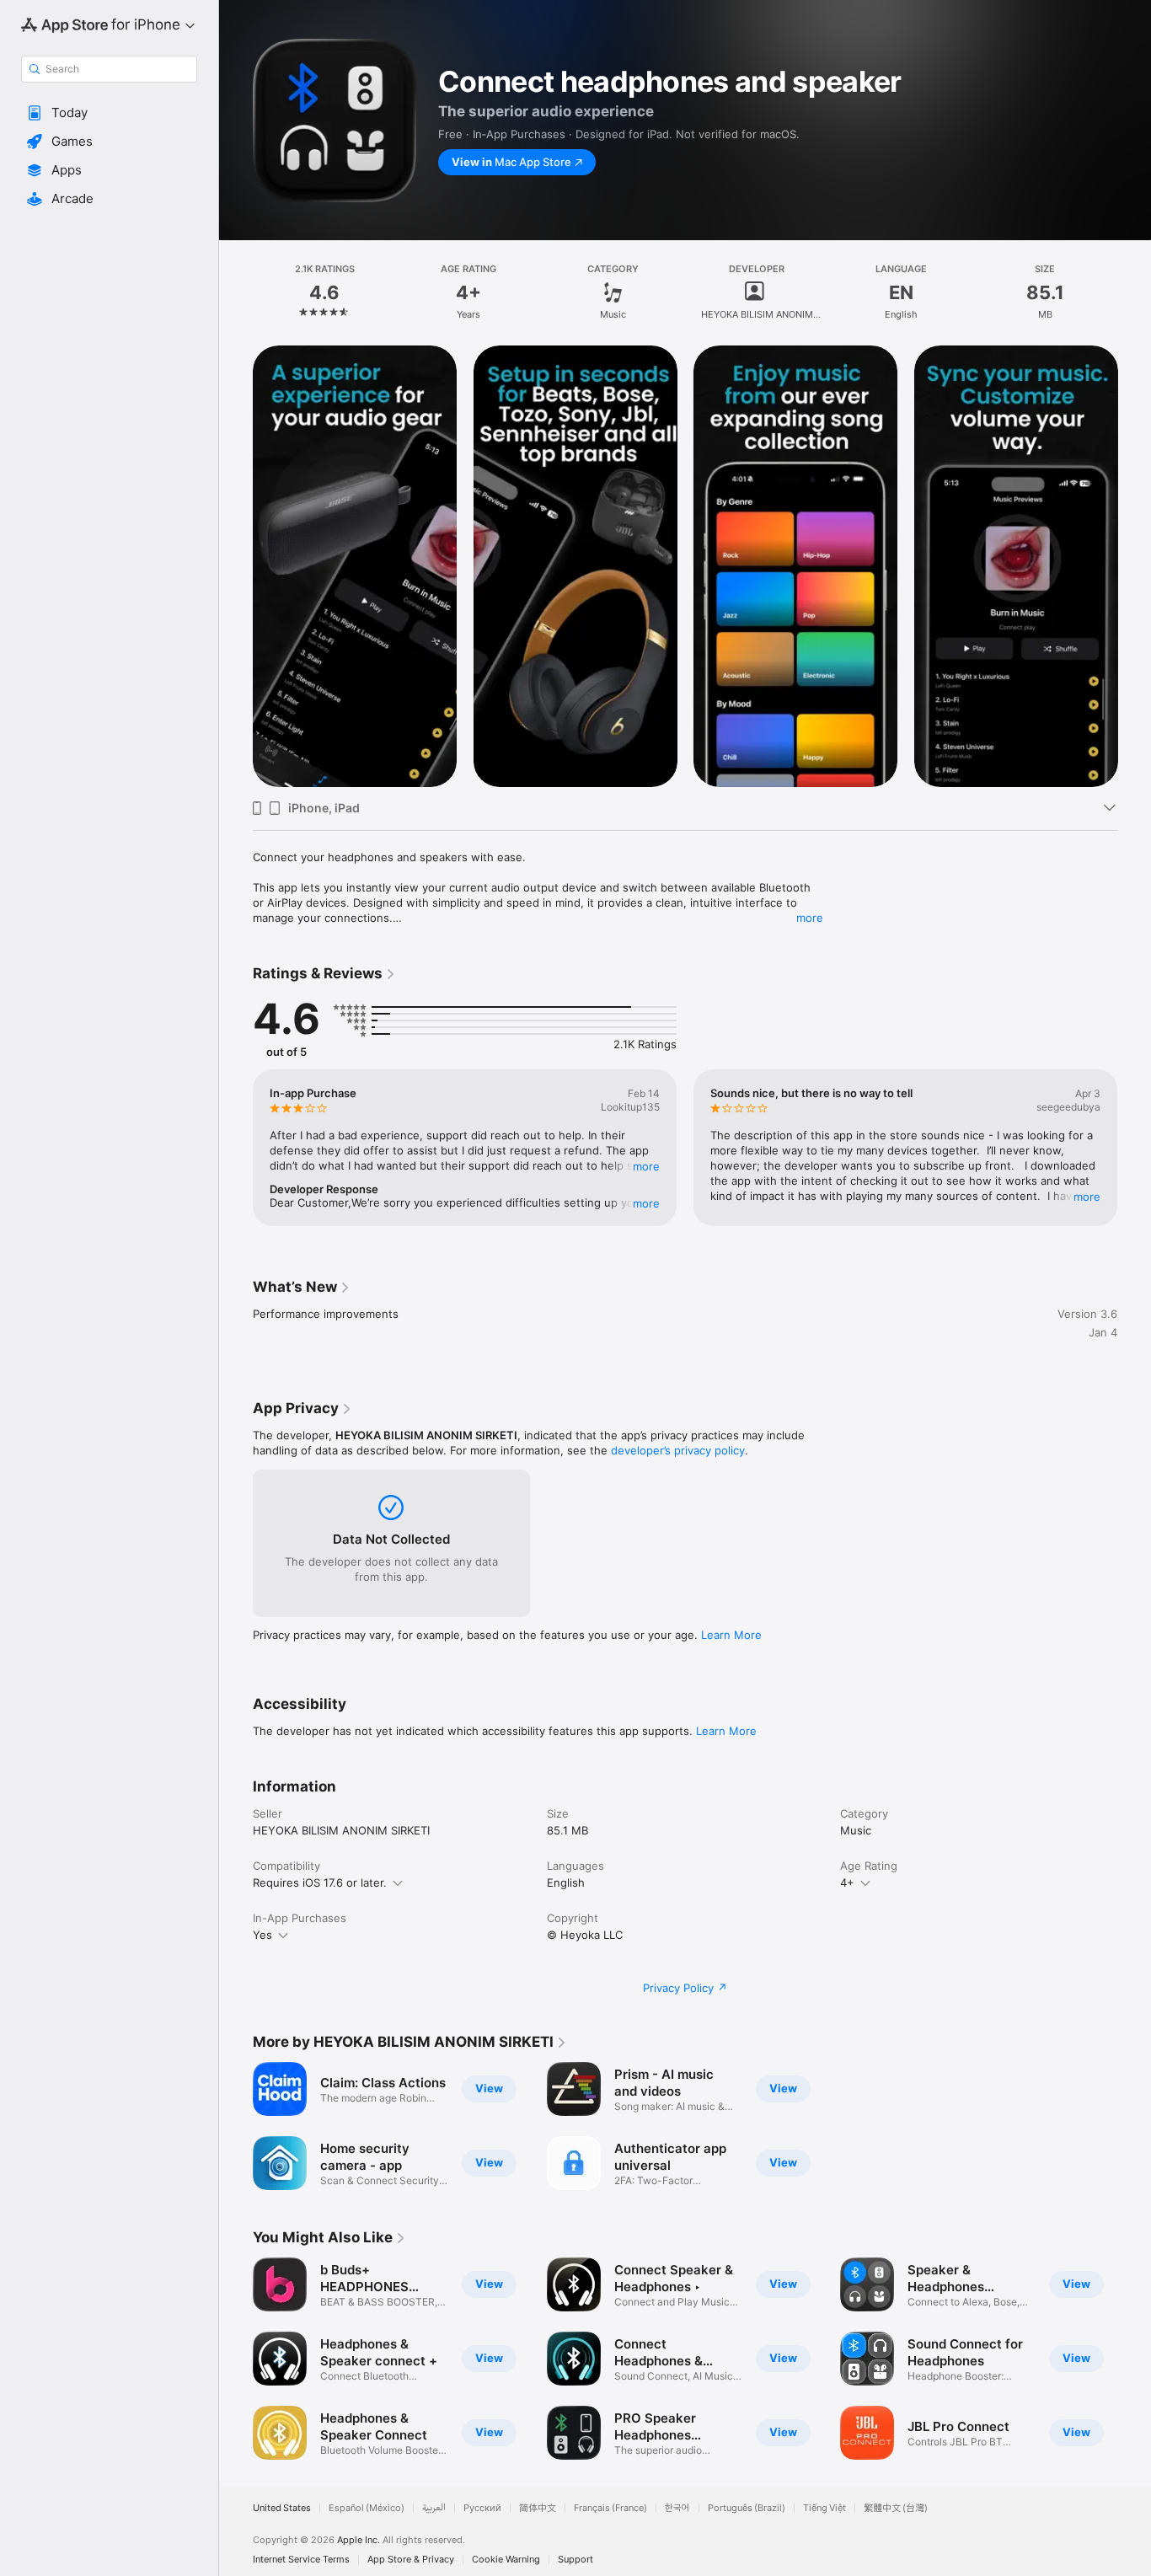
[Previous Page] (236, 1148)
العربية (434, 2508)
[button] (109, 113)
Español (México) (367, 2508)
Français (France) (610, 2508)
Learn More (731, 1635)
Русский (482, 2508)
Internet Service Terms (301, 2560)
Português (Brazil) (747, 2508)
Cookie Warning (506, 2560)
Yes (262, 1935)
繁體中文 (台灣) (896, 2508)
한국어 (677, 2508)
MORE (646, 1166)
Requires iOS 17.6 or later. (320, 1882)
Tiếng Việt (824, 2508)
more (810, 918)
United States (282, 2508)
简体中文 (538, 2508)
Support (575, 2560)
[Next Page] (1134, 1148)
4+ (847, 1882)
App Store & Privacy (411, 2560)
